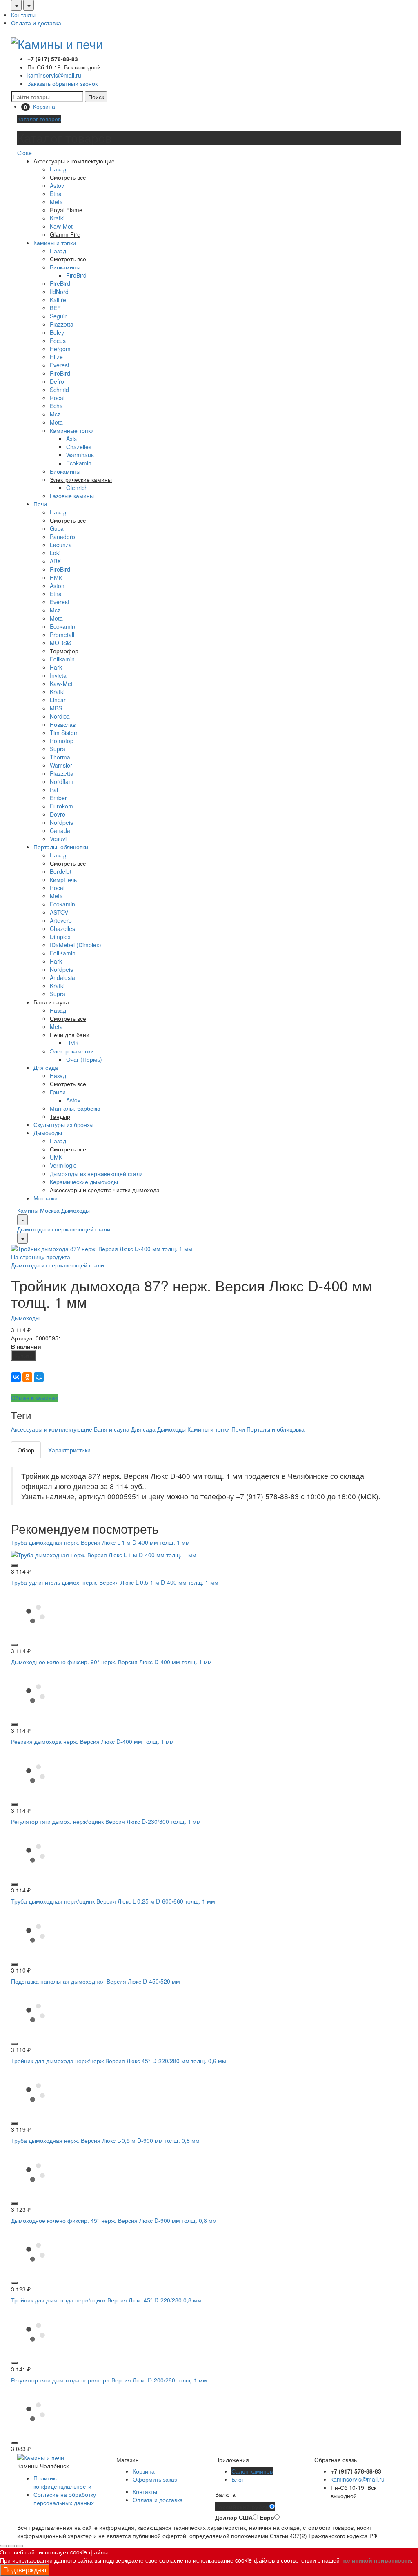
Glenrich (77, 488)
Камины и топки (55, 243)
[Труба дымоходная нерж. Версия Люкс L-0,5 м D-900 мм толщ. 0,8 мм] (36, 2171)
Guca (57, 528)
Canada (60, 830)
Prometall (62, 635)
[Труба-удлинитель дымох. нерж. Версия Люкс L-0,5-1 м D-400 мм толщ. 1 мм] (36, 1613)
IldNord (59, 292)
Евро (267, 2517)
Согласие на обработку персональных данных (65, 2498)
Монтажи (46, 1198)
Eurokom (61, 806)
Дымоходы (48, 1133)
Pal (54, 790)
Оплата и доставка (36, 23)
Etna (56, 194)
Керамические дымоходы (84, 1182)
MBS (56, 708)
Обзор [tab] (26, 1450)
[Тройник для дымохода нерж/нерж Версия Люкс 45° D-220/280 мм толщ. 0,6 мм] (36, 2092)
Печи (40, 504)
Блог (238, 2479)
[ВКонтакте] (16, 1377)
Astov (57, 185)
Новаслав (63, 724)
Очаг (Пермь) (84, 1059)
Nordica (60, 716)
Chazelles (79, 447)
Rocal (57, 398)
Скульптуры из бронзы (63, 1124)
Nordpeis (61, 822)
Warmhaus (80, 455)
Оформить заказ (155, 2479)
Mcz (55, 414)
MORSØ (61, 643)
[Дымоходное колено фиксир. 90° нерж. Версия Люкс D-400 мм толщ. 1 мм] (36, 1693)
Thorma (60, 757)
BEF (55, 308)
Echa (56, 406)
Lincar (58, 700)
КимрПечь (63, 879)
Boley (57, 332)
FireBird (76, 275)
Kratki (57, 218)
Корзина (144, 2471)
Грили (58, 1092)
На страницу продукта (41, 1257)
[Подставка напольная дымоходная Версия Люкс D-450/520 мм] (36, 2012)
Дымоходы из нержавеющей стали (96, 1173)
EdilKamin (63, 953)
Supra (58, 749)
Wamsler (61, 765)
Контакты (23, 15)
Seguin (59, 316)
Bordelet (61, 871)
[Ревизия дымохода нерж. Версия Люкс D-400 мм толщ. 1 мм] (36, 1772)
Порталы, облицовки (61, 847)
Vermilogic (63, 1165)
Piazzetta (62, 324)
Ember (58, 798)
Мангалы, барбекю (75, 1108)
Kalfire (58, 300)
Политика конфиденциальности (62, 2482)
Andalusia (62, 977)
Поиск (96, 97)
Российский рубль (242, 2507)
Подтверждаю (25, 2570)
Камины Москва (38, 1210)
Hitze (56, 357)
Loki (55, 553)
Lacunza (61, 545)
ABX (55, 561)
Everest (60, 365)
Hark (56, 667)
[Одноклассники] (27, 1377)
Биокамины (65, 267)
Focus (58, 341)
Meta (56, 202)
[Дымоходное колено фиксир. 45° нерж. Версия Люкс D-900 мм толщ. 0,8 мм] (36, 2251)
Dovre (58, 814)
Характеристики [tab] (69, 1450)
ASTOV (59, 912)
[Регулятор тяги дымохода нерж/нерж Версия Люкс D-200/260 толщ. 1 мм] (36, 2411)
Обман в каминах (34, 1398)
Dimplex (60, 937)
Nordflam (62, 781)
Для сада (46, 1067)
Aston (57, 586)
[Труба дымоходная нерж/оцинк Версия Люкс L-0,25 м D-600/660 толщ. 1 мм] (36, 1932)
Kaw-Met (61, 226)
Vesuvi (58, 839)
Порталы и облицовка (276, 1429)
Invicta (58, 675)
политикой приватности (376, 2560)
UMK (56, 1157)
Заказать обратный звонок (62, 83)
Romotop (62, 741)
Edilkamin (62, 659)
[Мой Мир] (39, 1377)
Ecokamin (79, 463)
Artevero (61, 920)
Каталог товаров (39, 119)
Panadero (62, 537)
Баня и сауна (112, 1429)
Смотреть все (68, 259)
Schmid (59, 390)
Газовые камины (72, 496)
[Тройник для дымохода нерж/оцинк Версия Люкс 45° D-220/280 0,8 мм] (36, 2331)
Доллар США (234, 2517)
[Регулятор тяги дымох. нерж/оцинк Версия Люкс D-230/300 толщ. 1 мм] (36, 1852)
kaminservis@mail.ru (54, 75)
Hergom (60, 349)
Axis (71, 439)
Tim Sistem (64, 733)
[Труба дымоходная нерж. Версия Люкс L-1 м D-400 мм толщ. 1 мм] (104, 1554)
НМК (56, 577)
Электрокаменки (72, 1051)
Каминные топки (72, 430)
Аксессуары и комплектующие (52, 1429)
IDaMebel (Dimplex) (76, 945)
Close (24, 153)
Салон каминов (252, 2471)
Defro (57, 381)
